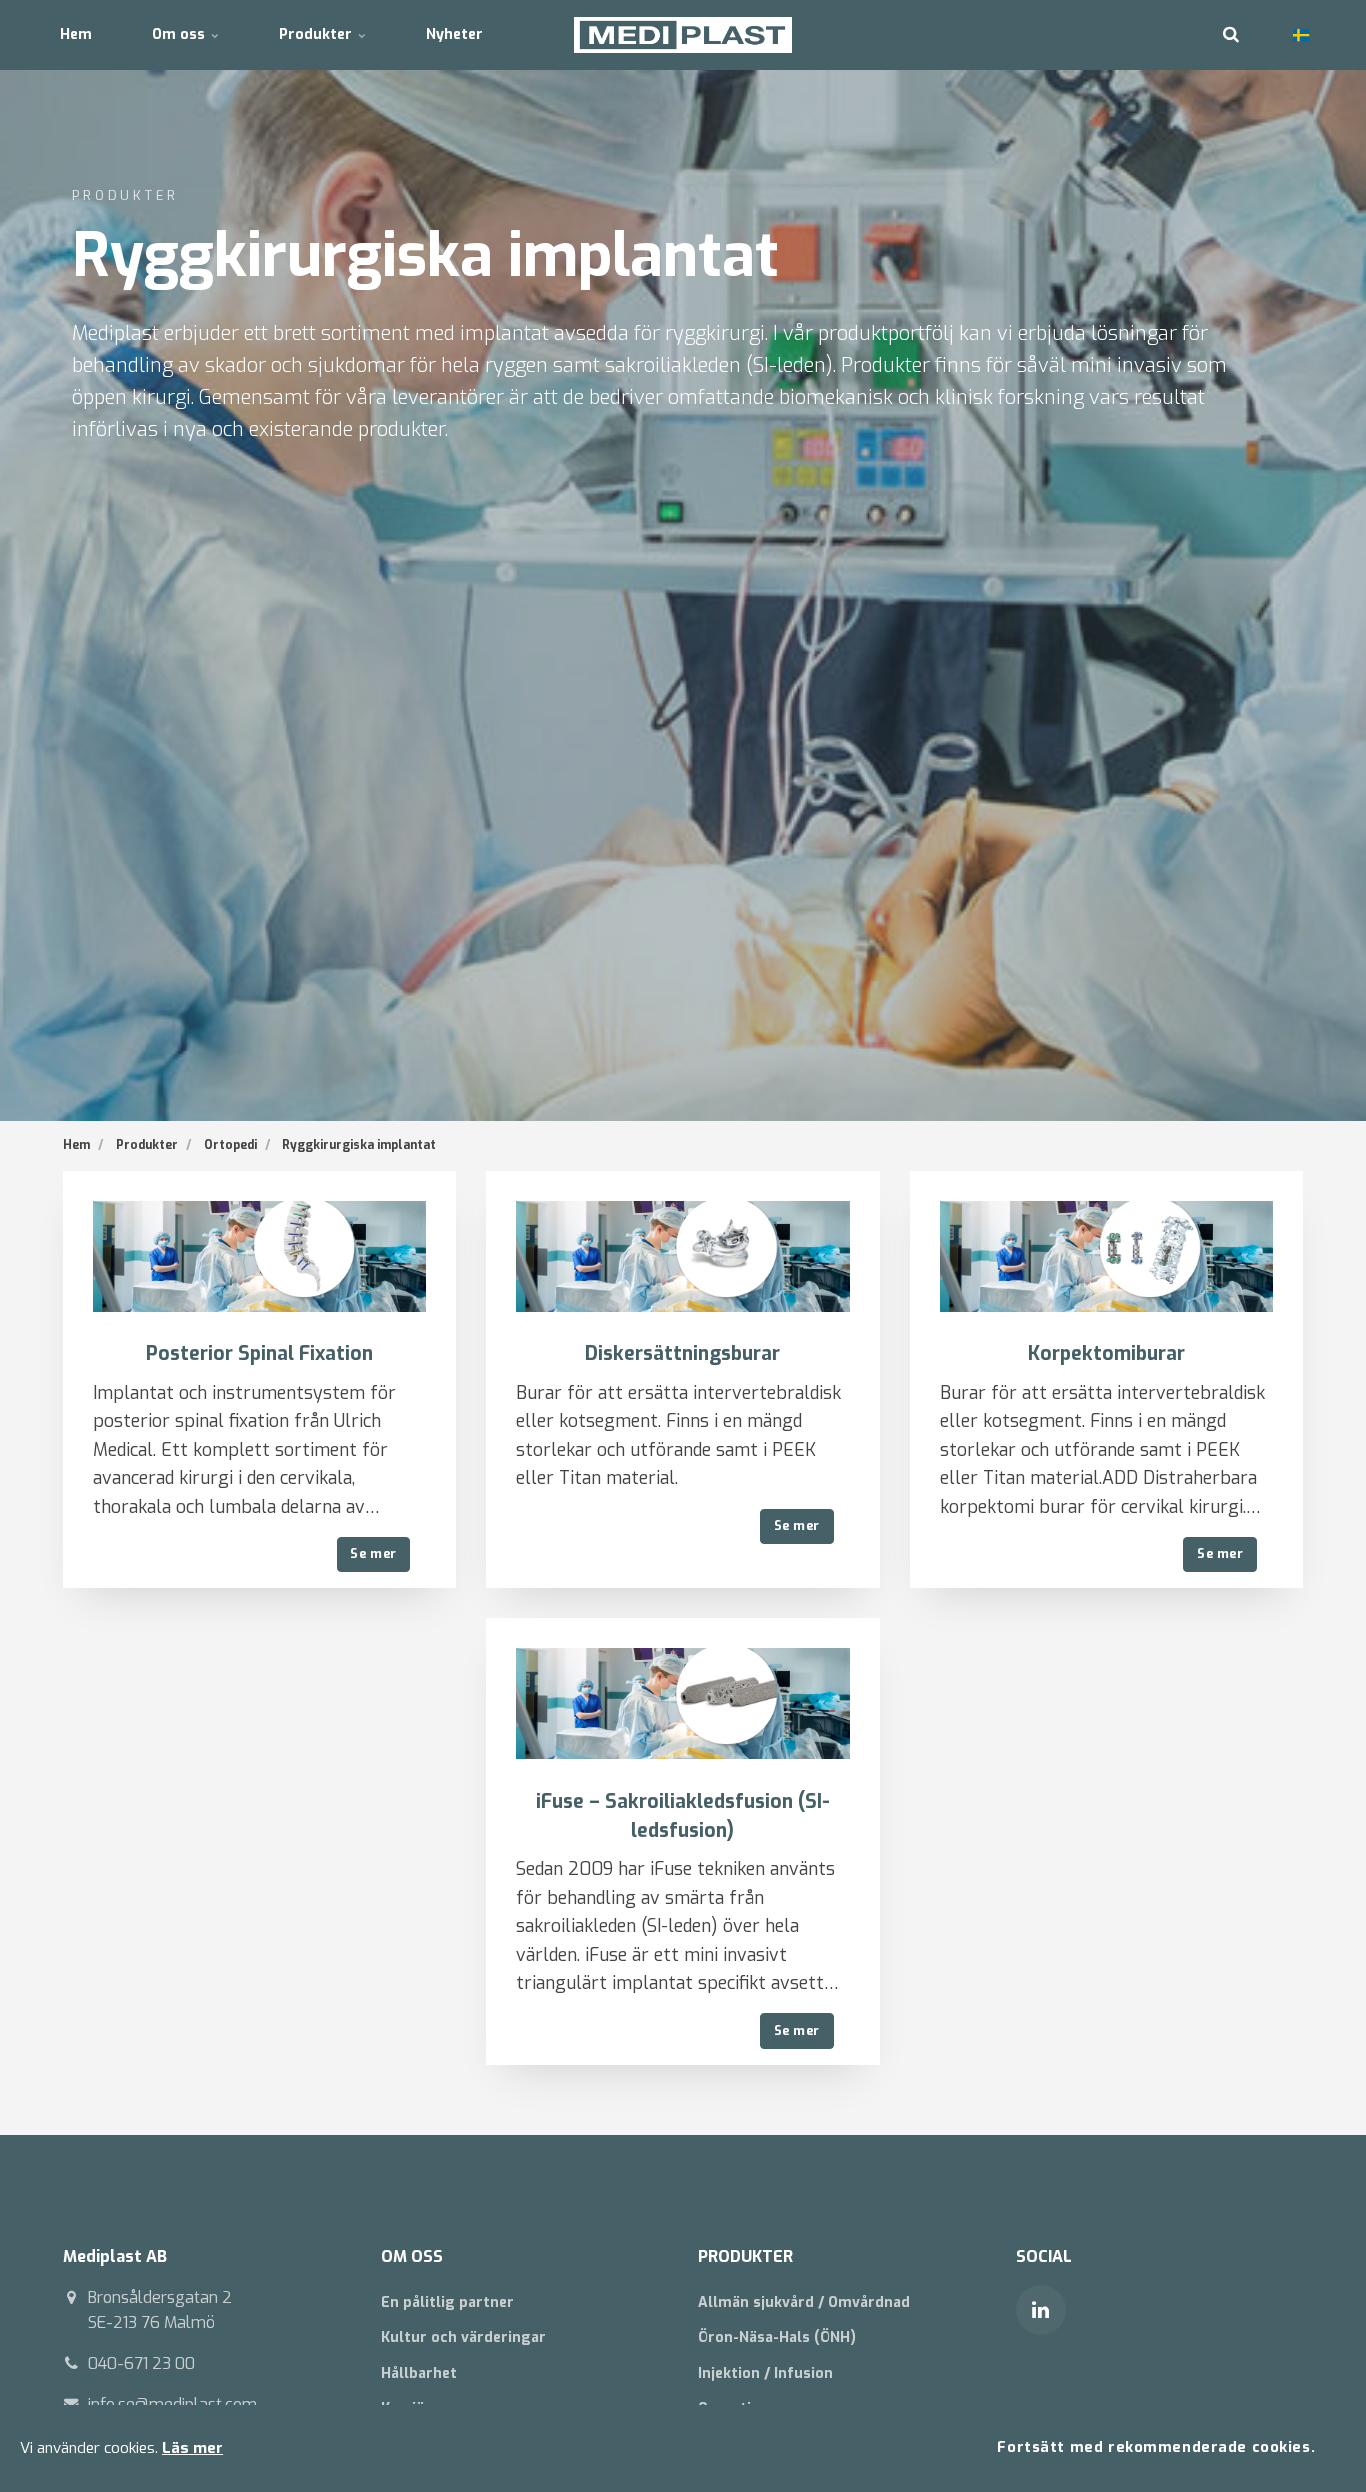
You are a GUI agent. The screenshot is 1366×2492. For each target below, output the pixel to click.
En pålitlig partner (447, 2302)
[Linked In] (1041, 2310)
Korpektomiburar (1106, 1353)
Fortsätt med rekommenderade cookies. (1156, 2447)
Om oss (180, 34)
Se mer (373, 1553)
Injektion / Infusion (765, 2373)
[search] (1231, 35)
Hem (76, 34)
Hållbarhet (419, 2373)
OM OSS (412, 2256)
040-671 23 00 (141, 2363)
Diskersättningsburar (682, 1353)
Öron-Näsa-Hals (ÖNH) (777, 2337)
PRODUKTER (745, 2256)
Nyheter (454, 34)
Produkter (317, 34)
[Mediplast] (683, 35)
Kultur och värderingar (463, 2337)
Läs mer (192, 2448)
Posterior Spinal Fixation (259, 1353)
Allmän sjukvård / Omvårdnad (804, 2302)
